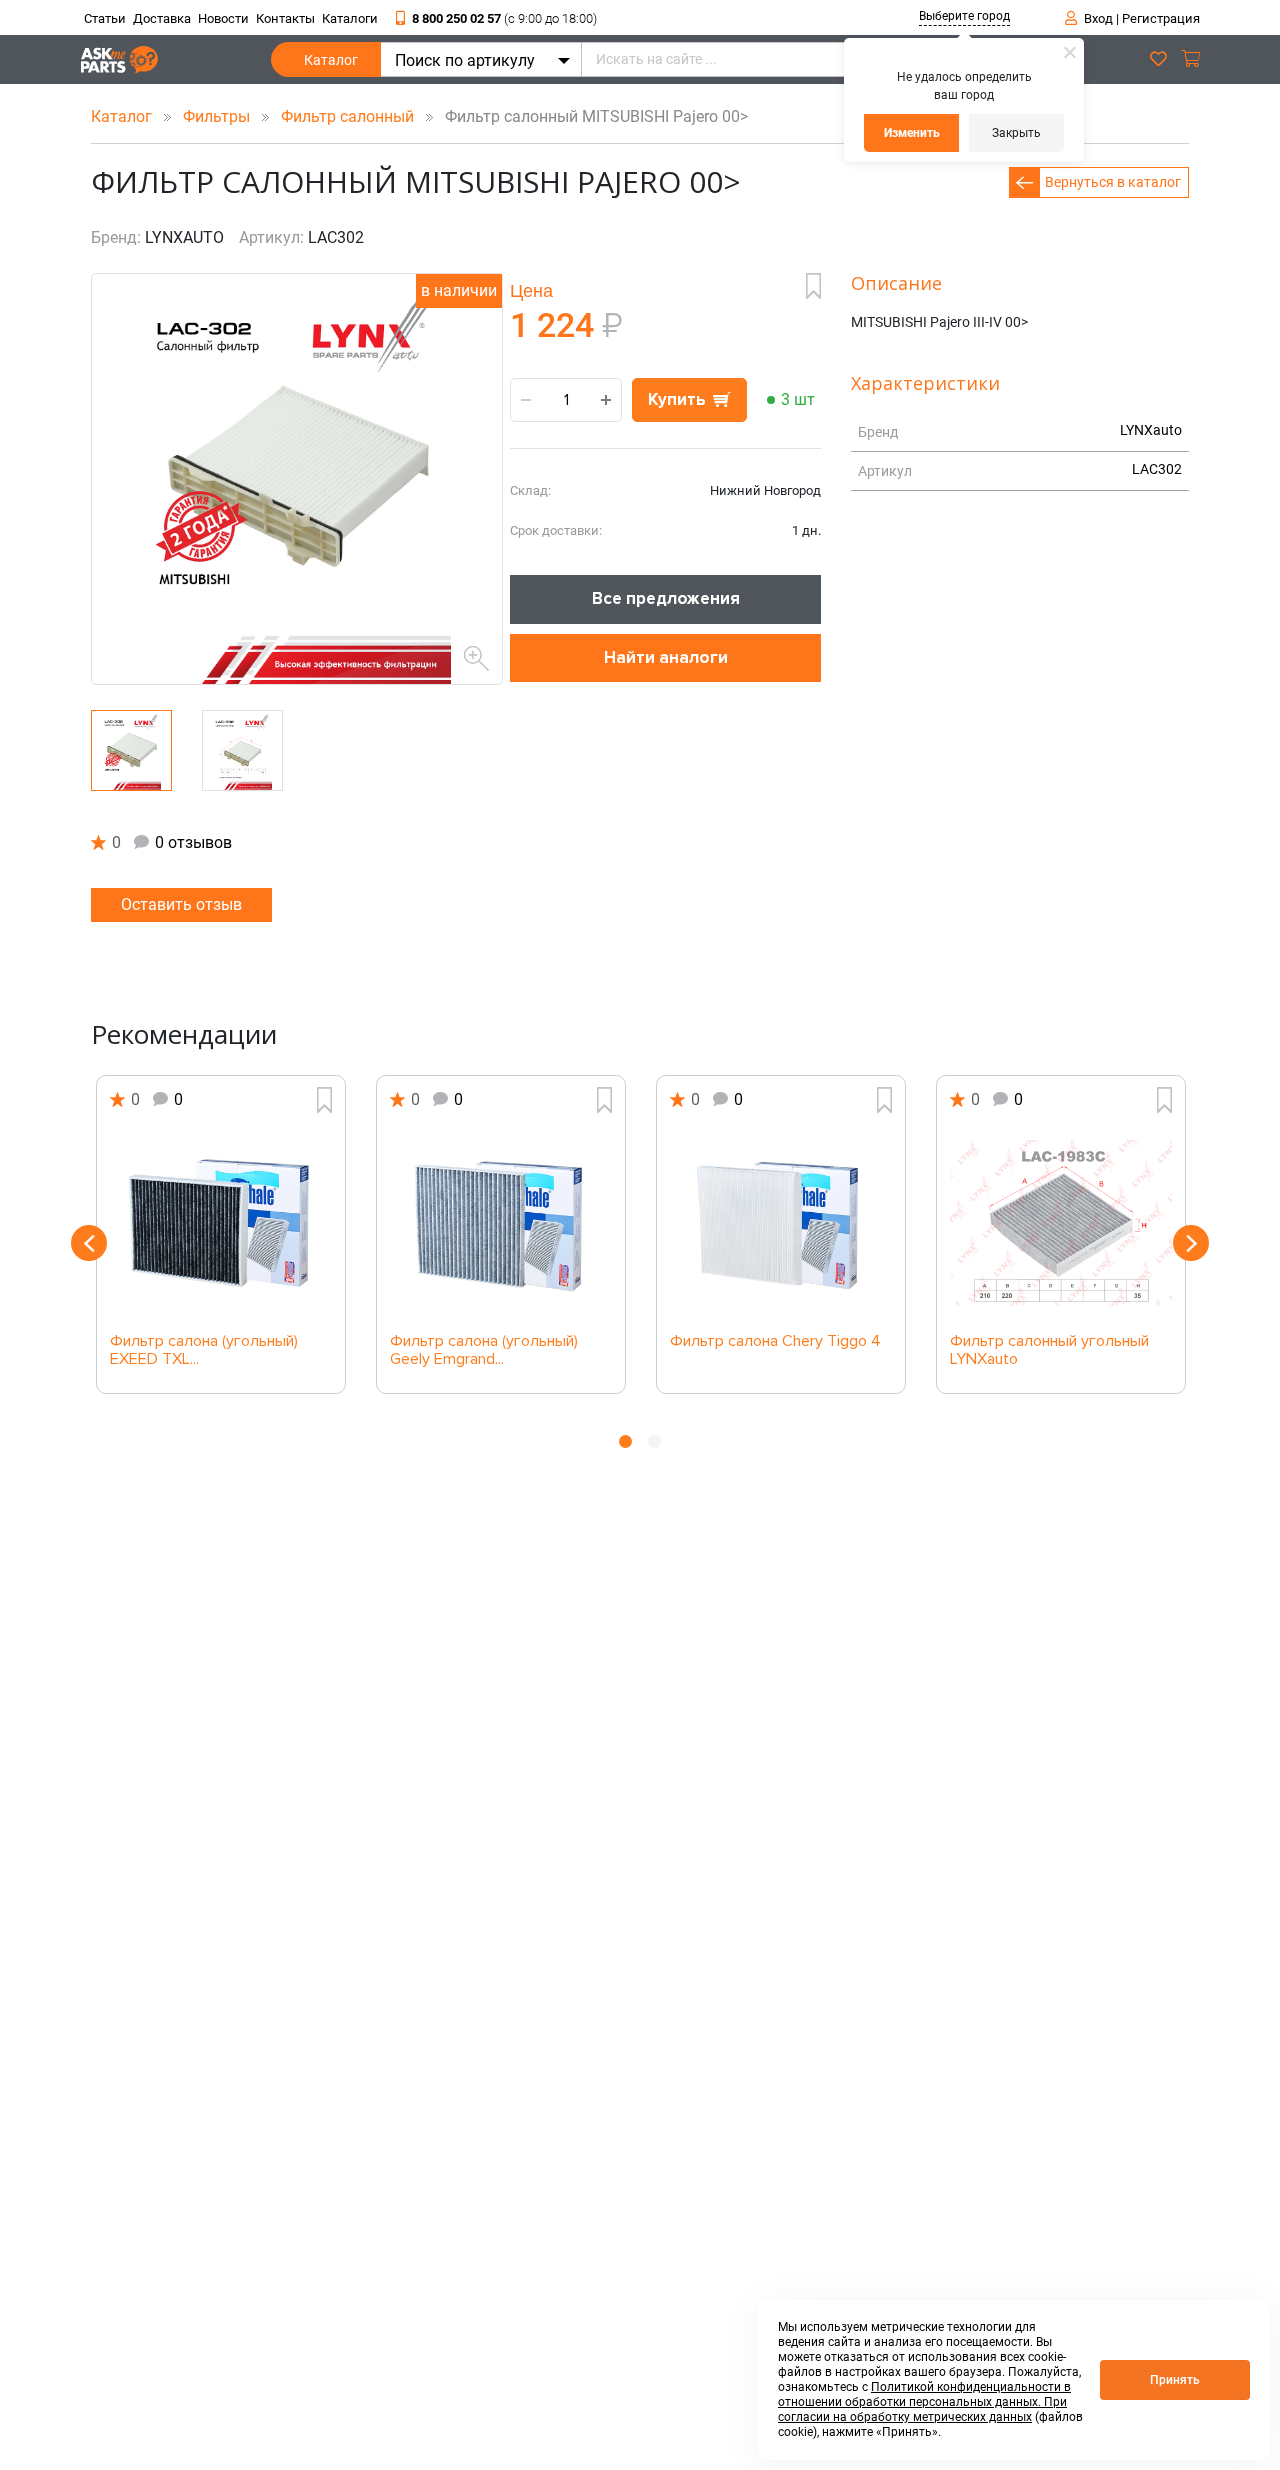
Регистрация (1161, 18)
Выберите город (964, 16)
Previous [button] (89, 1243)
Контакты (285, 18)
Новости (223, 18)
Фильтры (218, 116)
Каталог (331, 60)
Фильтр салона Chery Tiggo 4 (775, 1342)
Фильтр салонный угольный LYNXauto (1049, 1351)
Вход (1098, 18)
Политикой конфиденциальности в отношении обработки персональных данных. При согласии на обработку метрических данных (924, 2402)
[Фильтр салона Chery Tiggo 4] (781, 1223)
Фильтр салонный (349, 116)
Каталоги (350, 18)
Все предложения (666, 598)
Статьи (105, 18)
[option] (221, 1234)
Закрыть (1016, 133)
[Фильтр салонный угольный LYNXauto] (1061, 1223)
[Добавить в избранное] (813, 286)
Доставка (162, 18)
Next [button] (1191, 1243)
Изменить (912, 133)
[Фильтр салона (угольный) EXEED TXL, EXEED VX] (221, 1223)
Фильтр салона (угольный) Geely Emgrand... (484, 1351)
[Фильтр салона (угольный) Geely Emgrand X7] (501, 1223)
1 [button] (625, 1441)
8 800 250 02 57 (504, 18)
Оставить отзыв (181, 904)
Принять (1175, 2380)
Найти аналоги (666, 657)
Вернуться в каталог (1113, 182)
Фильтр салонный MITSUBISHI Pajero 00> (590, 116)
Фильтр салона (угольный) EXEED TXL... (204, 1351)
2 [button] (654, 1441)
